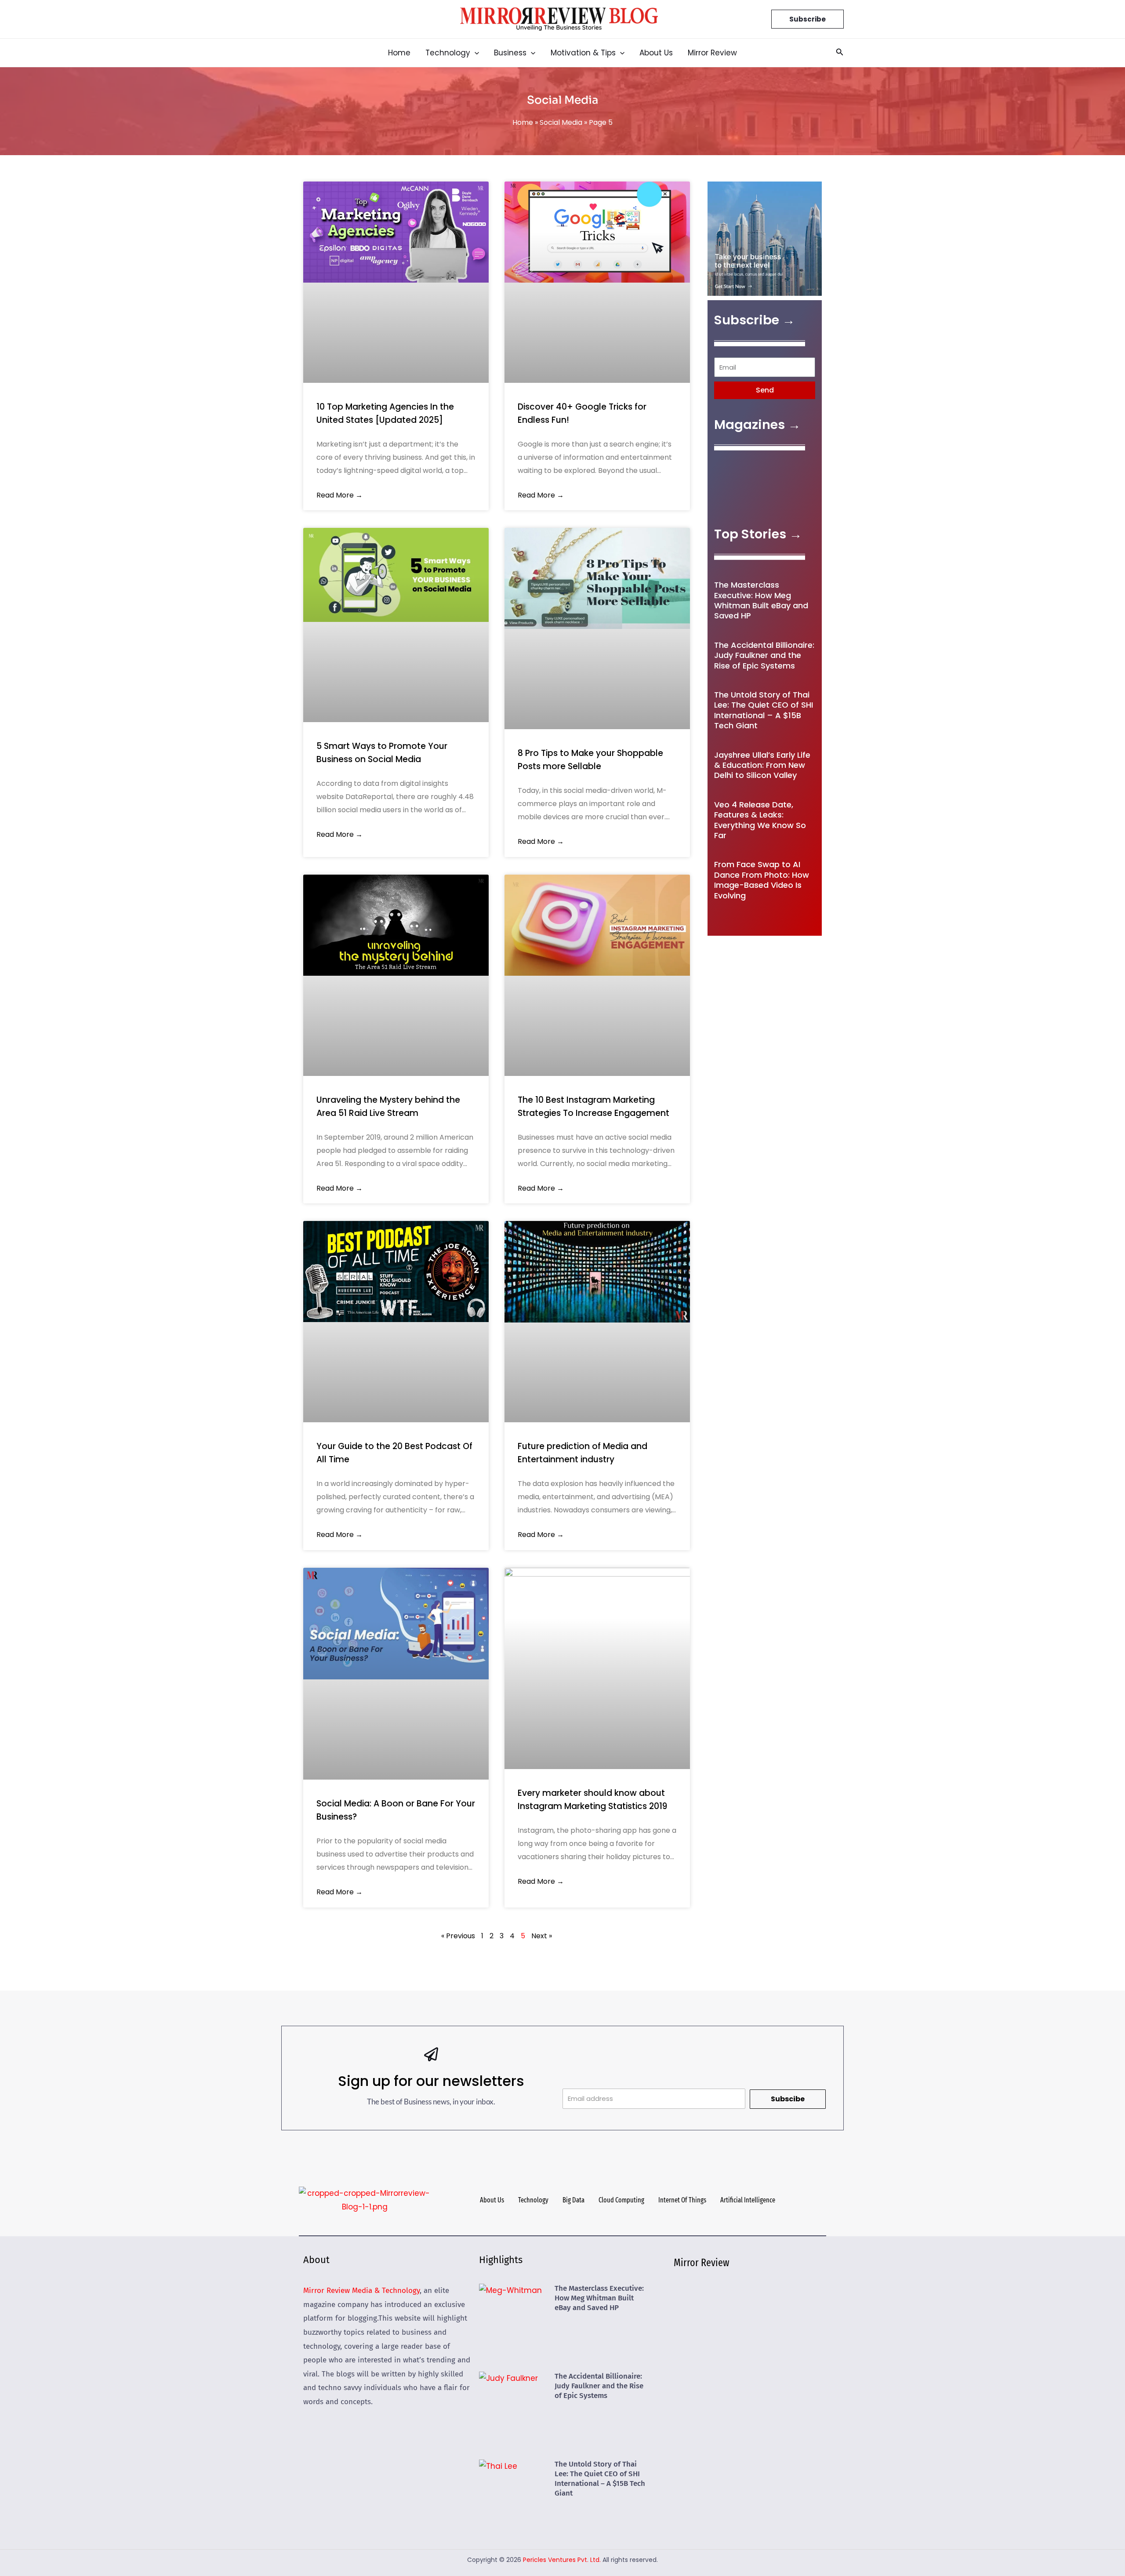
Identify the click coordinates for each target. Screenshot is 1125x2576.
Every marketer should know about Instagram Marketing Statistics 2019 (592, 1800)
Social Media (561, 122)
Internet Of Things (682, 2200)
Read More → (339, 495)
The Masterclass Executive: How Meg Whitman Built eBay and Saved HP (761, 600)
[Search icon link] (840, 53)
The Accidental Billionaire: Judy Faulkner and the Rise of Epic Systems (764, 655)
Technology (533, 2200)
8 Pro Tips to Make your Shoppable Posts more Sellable (590, 760)
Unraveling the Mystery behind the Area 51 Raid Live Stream (388, 1106)
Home (523, 122)
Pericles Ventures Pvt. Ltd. (562, 2560)
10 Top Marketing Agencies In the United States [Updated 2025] (385, 413)
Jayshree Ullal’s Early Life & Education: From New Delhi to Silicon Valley (762, 765)
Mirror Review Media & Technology (361, 2291)
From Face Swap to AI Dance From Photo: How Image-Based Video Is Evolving (762, 880)
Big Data (573, 2200)
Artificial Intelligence (748, 2200)
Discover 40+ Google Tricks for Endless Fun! (582, 413)
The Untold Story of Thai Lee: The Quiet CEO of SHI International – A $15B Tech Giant (764, 710)
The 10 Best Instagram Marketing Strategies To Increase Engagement (593, 1106)
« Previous (458, 1936)
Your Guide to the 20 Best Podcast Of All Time (394, 1453)
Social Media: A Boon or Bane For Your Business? (396, 1810)
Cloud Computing (621, 2200)
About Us (492, 2200)
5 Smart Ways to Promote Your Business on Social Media (382, 753)
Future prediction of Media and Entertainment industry (582, 1453)
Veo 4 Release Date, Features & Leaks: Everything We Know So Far (760, 820)
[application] (475, 53)
